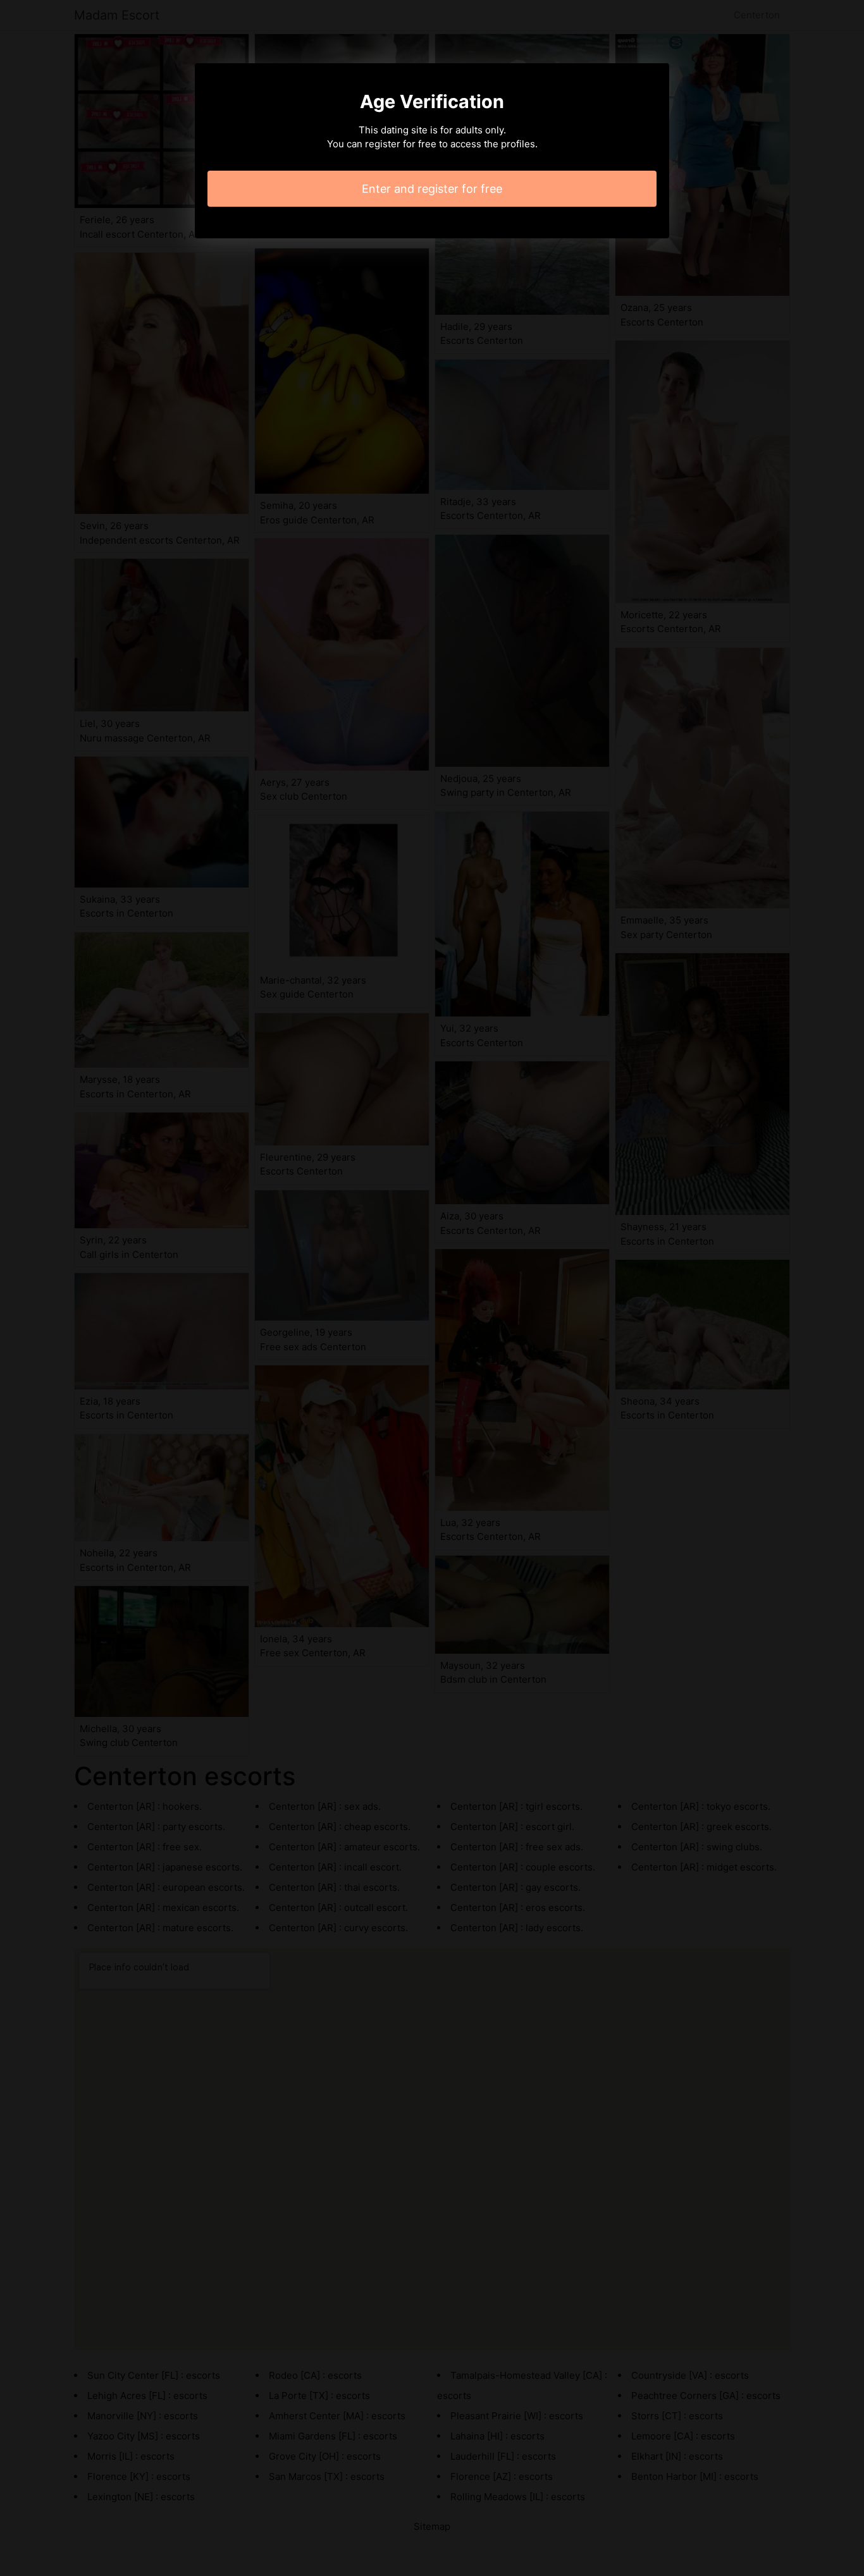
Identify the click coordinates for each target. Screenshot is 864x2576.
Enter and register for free (432, 189)
